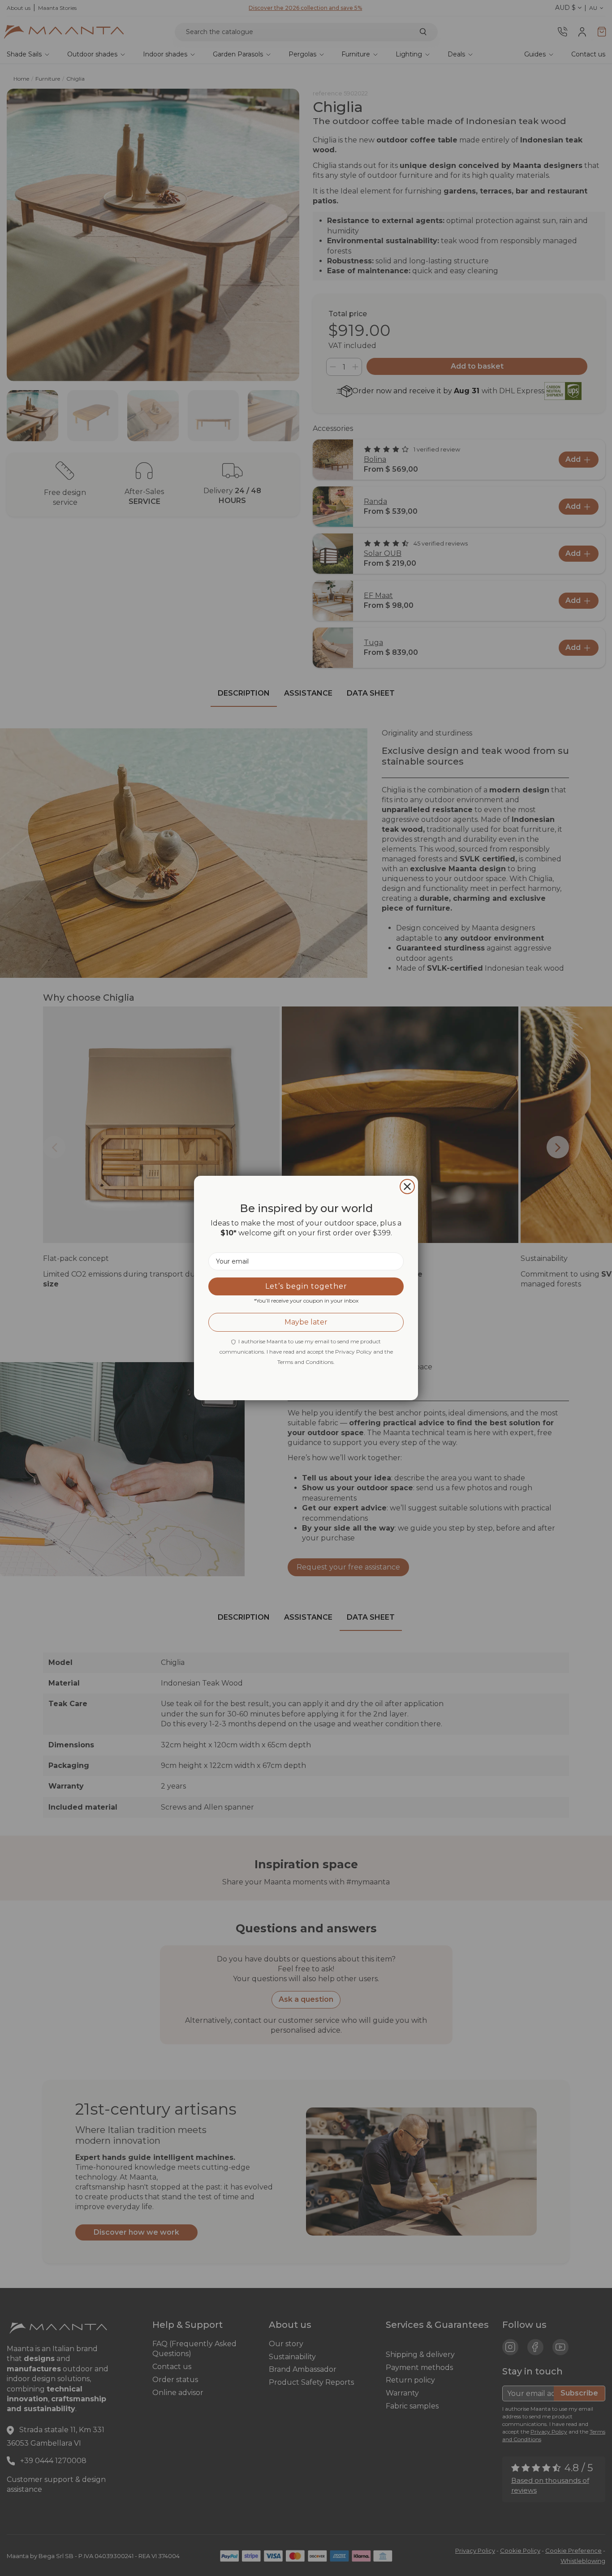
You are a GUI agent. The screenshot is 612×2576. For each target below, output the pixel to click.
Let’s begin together (306, 1286)
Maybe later (306, 1322)
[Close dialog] (407, 1187)
